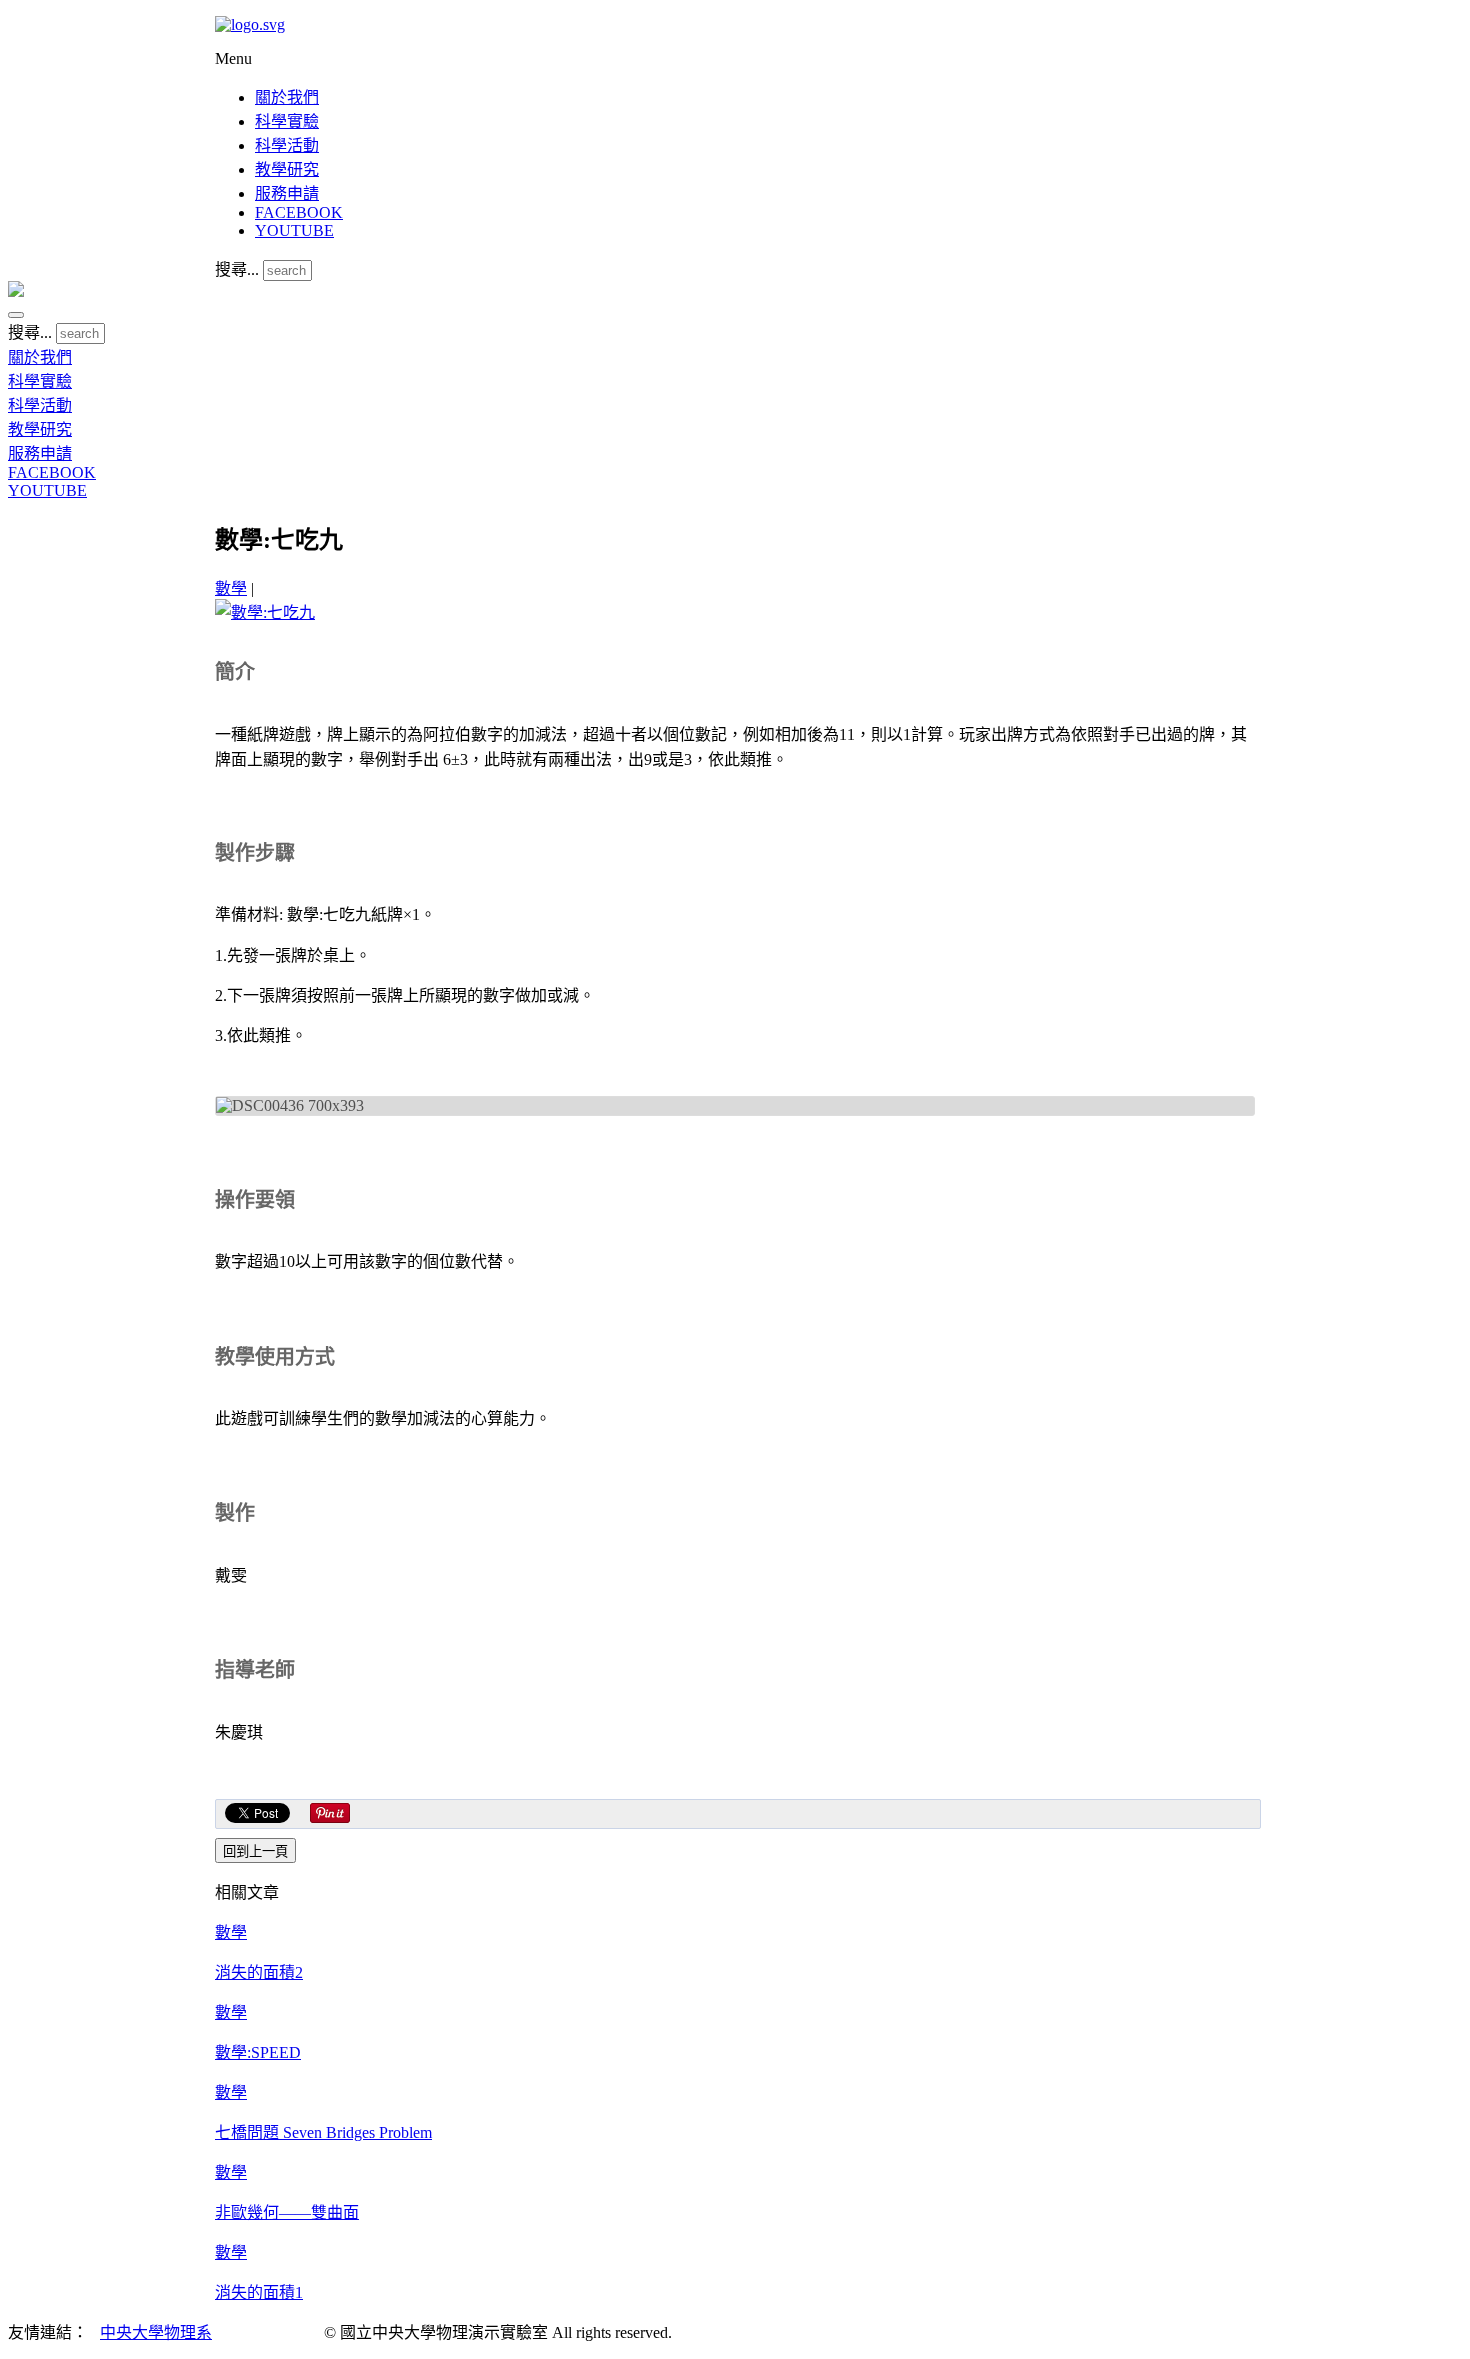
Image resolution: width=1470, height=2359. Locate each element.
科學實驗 (287, 121)
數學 (231, 588)
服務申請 (287, 193)
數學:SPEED (258, 2052)
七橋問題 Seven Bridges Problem (323, 2132)
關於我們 (287, 97)
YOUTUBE (294, 230)
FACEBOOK (299, 212)
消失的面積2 (259, 1972)
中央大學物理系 (156, 2332)
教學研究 (287, 169)
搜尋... (237, 269)
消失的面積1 (259, 2292)
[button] (16, 315)
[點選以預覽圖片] (265, 612)
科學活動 (287, 145)
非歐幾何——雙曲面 (287, 2212)
